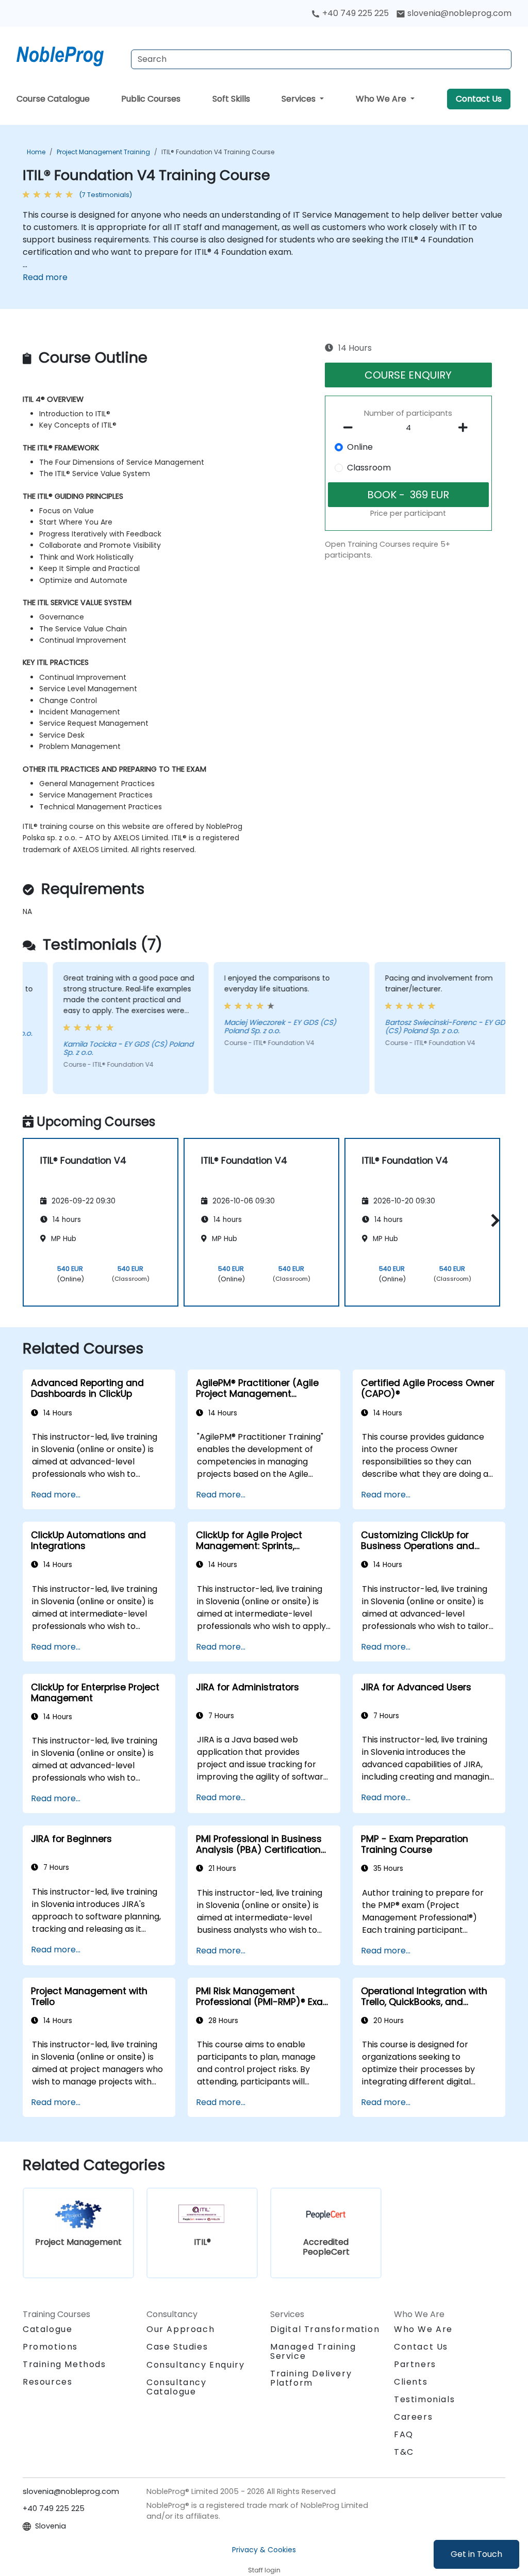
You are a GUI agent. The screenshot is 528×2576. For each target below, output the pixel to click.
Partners (415, 2364)
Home (36, 152)
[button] (493, 1220)
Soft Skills (231, 99)
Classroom (369, 468)
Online (360, 447)
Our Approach (180, 2329)
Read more (45, 277)
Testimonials (424, 2399)
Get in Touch (476, 2554)
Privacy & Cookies (264, 2550)
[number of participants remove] (351, 428)
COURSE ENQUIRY (408, 375)
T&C (404, 2452)
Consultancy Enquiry (195, 2365)
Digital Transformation (325, 2329)
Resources (47, 2382)
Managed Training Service (313, 2351)
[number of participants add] (466, 428)
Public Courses (151, 99)
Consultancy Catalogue (177, 2387)
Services (300, 99)
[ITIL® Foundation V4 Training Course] (70, 54)
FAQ (404, 2434)
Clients (411, 2382)
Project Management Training (103, 152)
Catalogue (47, 2329)
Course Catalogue (53, 99)
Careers (413, 2417)
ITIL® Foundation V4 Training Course (218, 152)
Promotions (50, 2347)
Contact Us (479, 99)
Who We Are (382, 99)
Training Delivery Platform (311, 2378)
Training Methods (64, 2364)
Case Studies (177, 2347)
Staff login (264, 2570)
